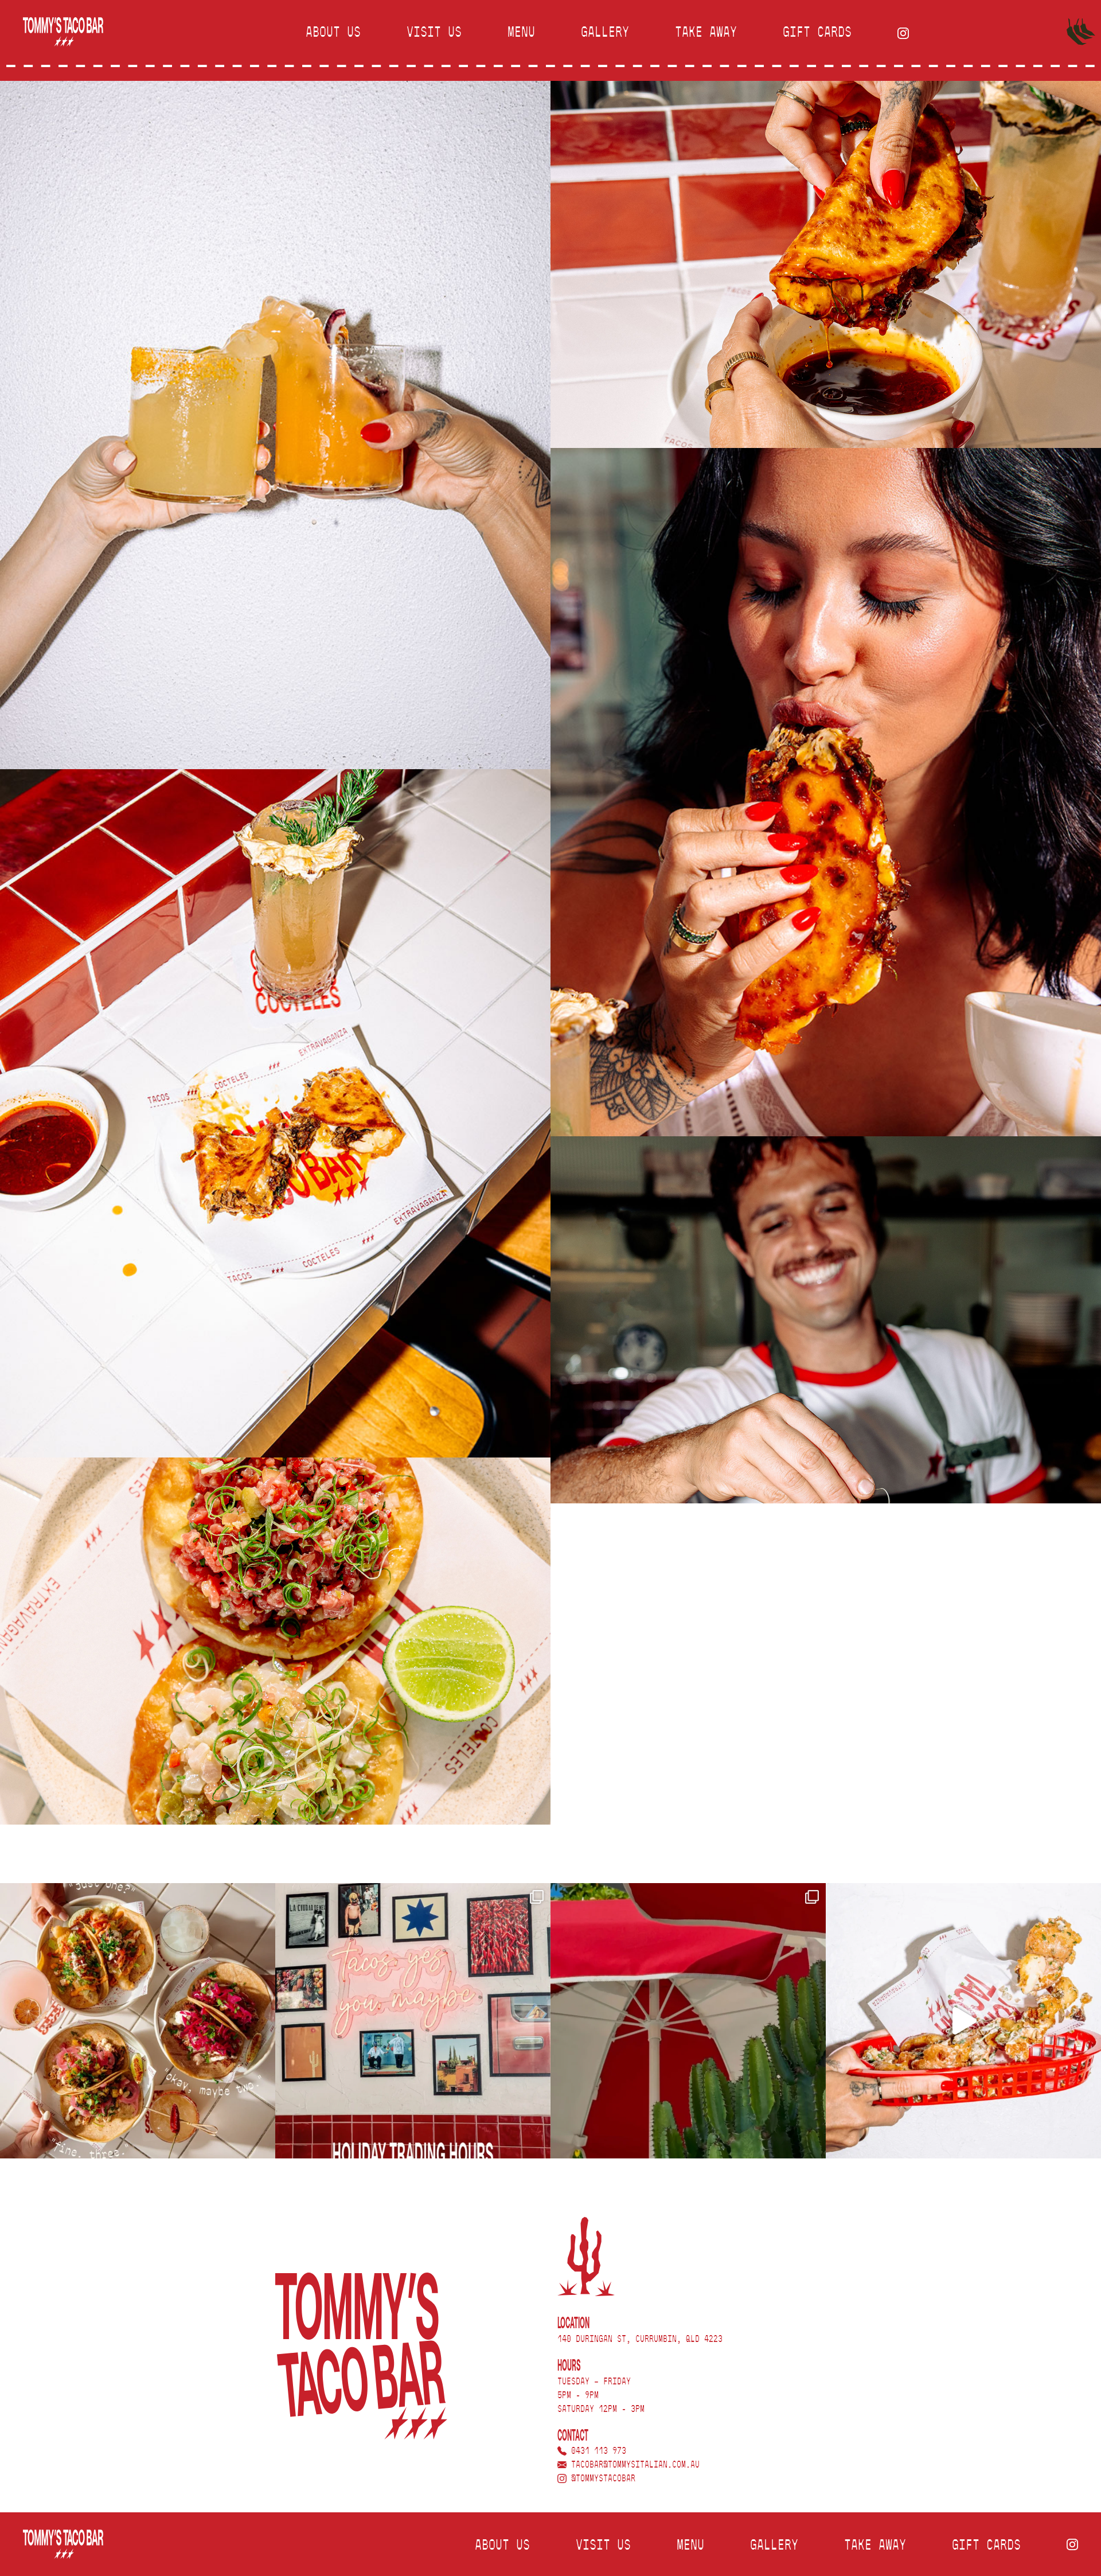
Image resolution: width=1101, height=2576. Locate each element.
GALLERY (605, 33)
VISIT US (434, 33)
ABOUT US (333, 33)
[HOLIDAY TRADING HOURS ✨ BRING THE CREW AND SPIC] (413, 2021)
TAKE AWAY (706, 33)
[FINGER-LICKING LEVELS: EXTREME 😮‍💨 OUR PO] (963, 2021)
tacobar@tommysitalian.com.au (633, 2465)
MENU (521, 33)
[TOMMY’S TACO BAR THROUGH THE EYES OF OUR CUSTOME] (688, 2021)
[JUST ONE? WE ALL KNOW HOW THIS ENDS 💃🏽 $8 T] (138, 2021)
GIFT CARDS (817, 33)
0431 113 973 (596, 2451)
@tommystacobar (601, 2479)
